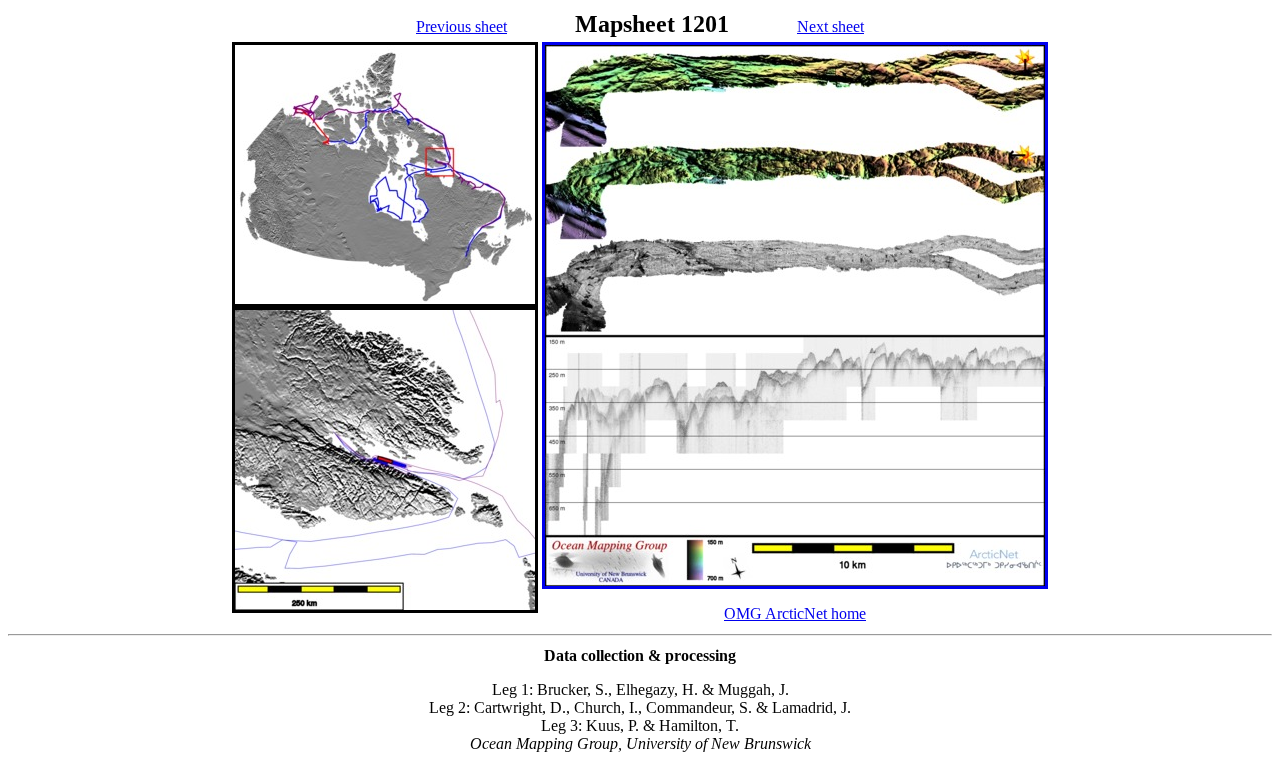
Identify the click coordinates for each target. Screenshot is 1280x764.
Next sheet (830, 26)
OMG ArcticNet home (795, 613)
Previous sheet (461, 26)
